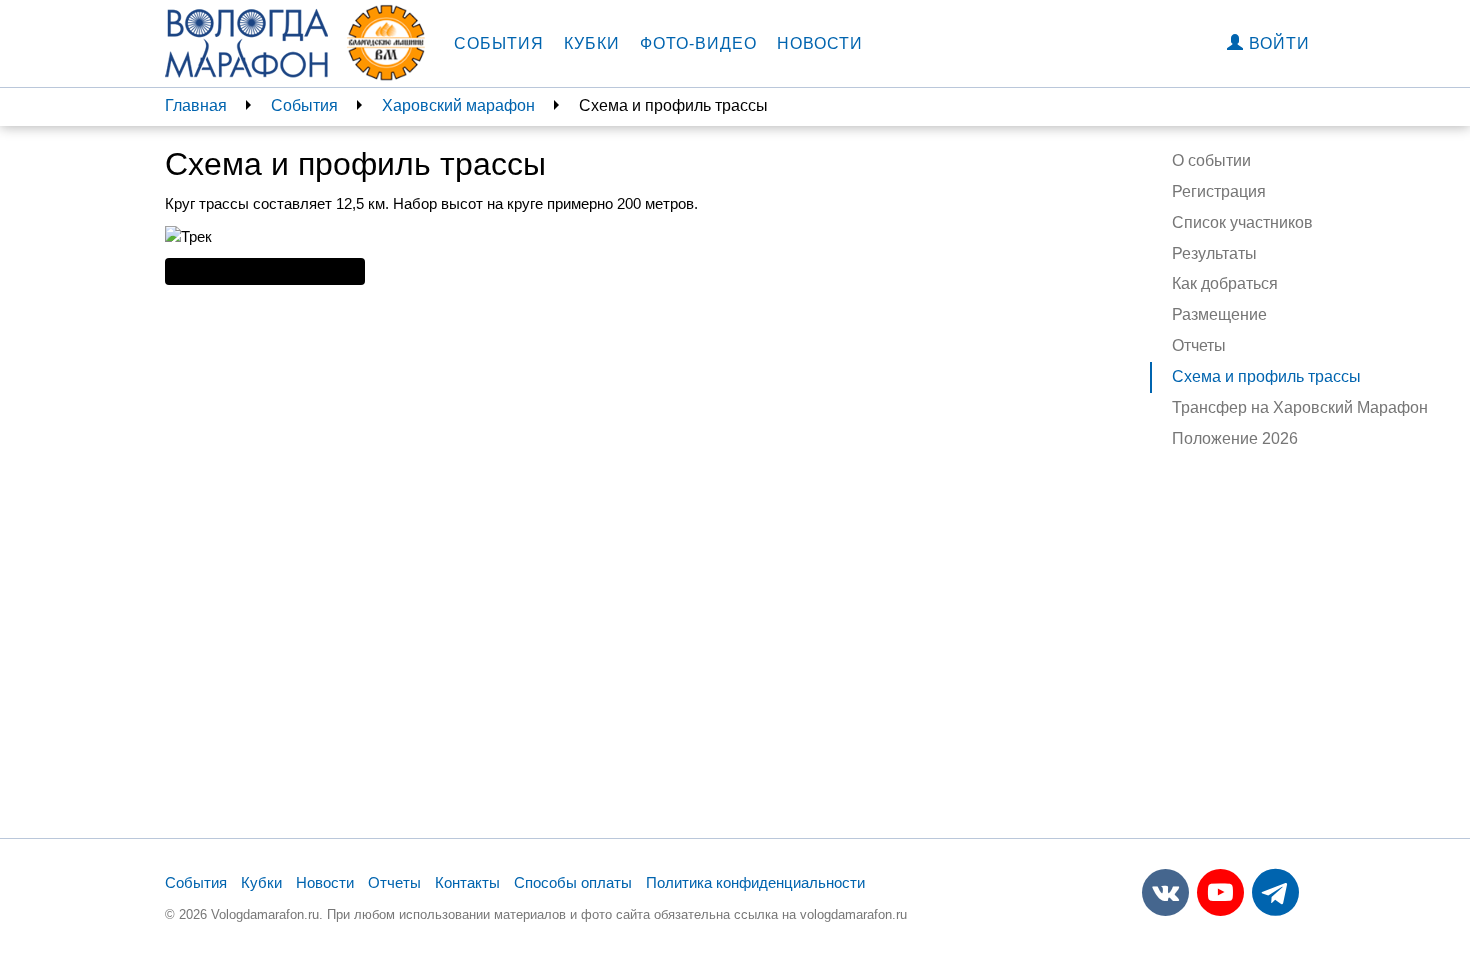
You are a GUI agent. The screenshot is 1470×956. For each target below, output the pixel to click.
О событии (1211, 160)
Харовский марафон (458, 105)
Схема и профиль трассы (1266, 376)
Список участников (1242, 222)
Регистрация (1219, 191)
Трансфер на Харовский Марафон (1300, 407)
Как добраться (1225, 283)
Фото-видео (698, 43)
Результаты (1214, 253)
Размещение (1219, 314)
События (499, 43)
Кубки (592, 43)
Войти (1277, 43)
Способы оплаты (573, 882)
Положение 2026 (1235, 438)
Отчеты (1199, 345)
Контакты (467, 882)
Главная (196, 105)
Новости (820, 43)
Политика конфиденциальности (755, 882)
